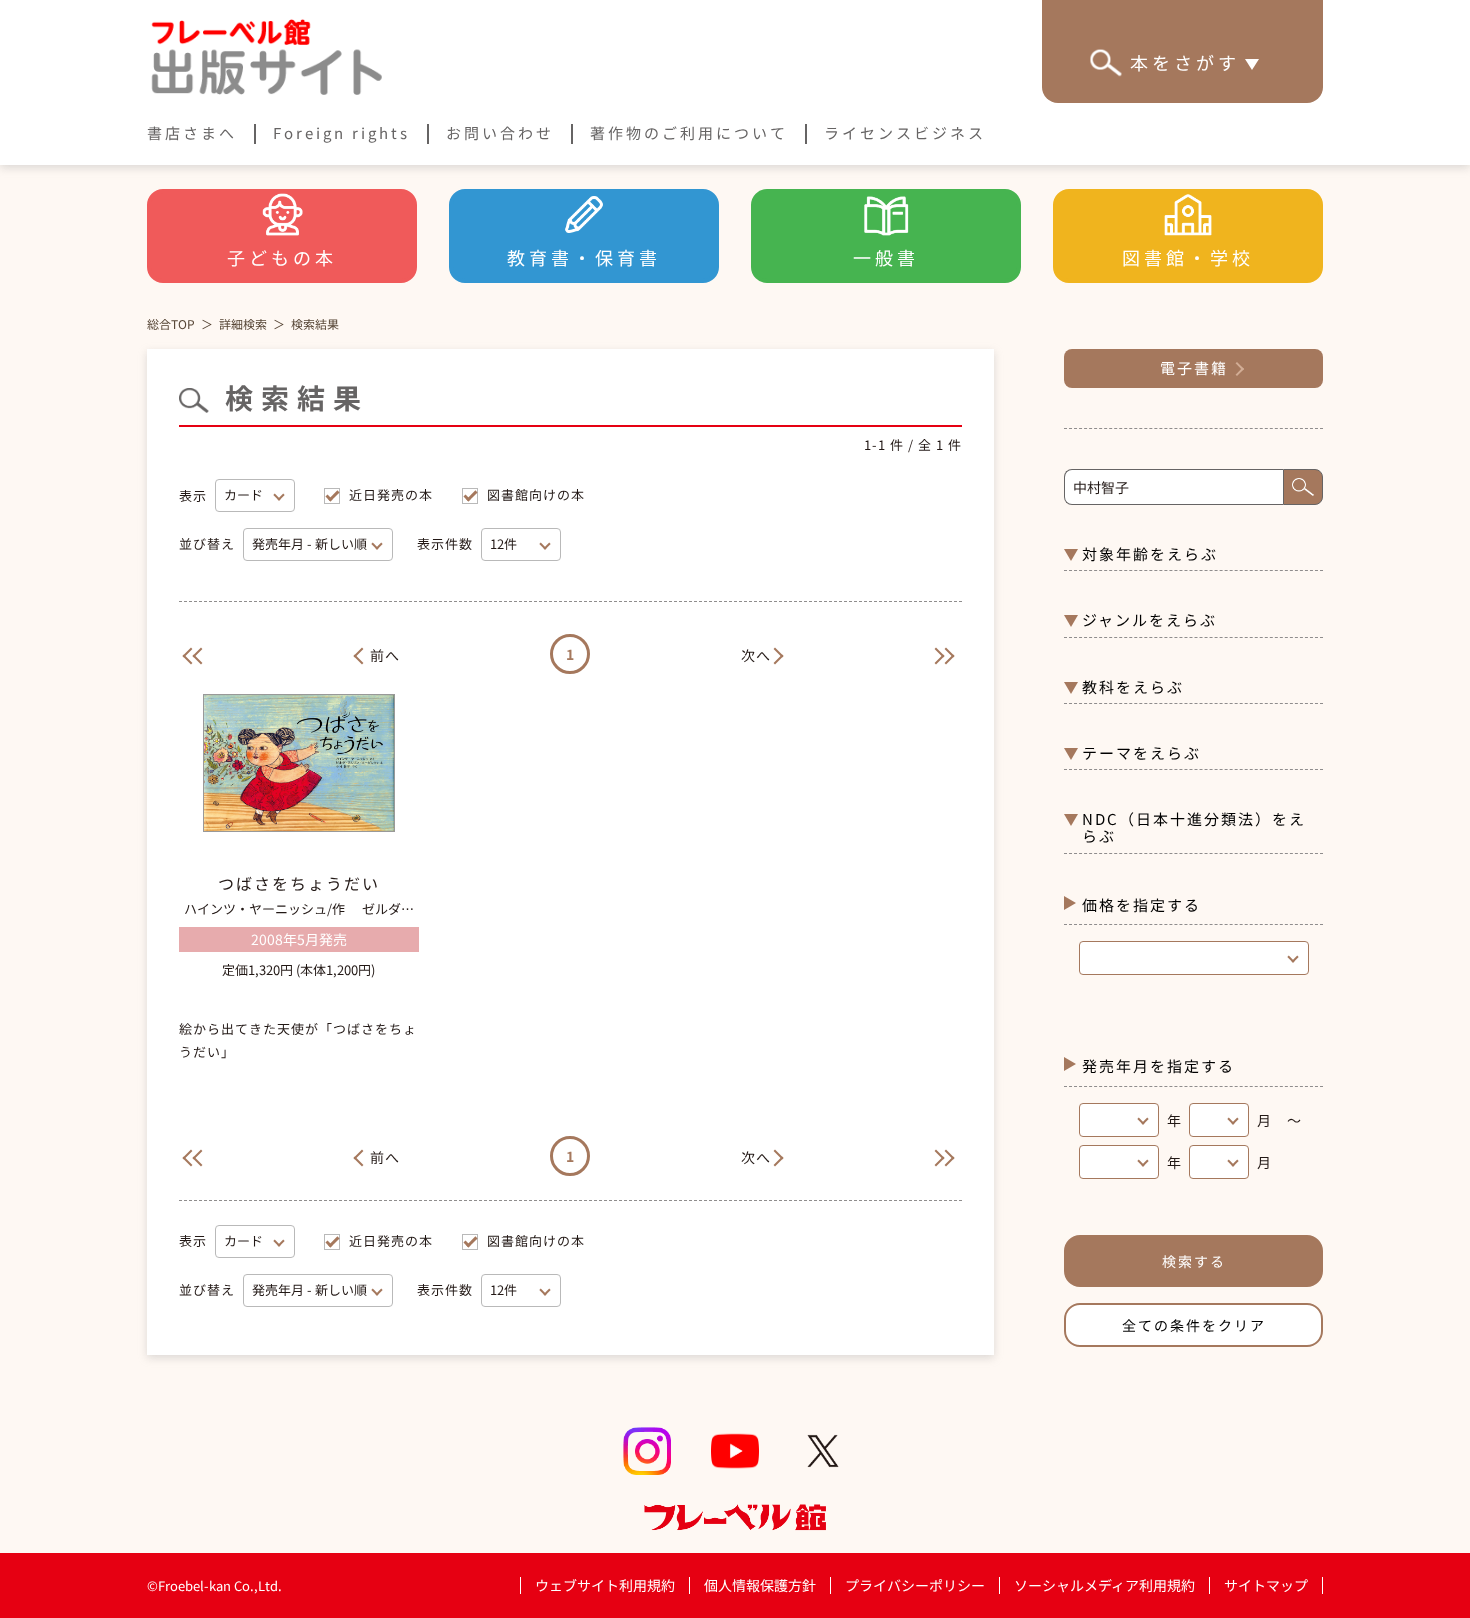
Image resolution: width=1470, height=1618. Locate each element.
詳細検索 (243, 323)
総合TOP (171, 323)
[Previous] (189, 653)
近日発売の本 (391, 494)
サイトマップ (1266, 1585)
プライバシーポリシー (915, 1585)
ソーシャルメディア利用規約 (1104, 1585)
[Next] (952, 653)
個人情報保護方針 (760, 1585)
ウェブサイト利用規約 (605, 1585)
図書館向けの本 (536, 494)
